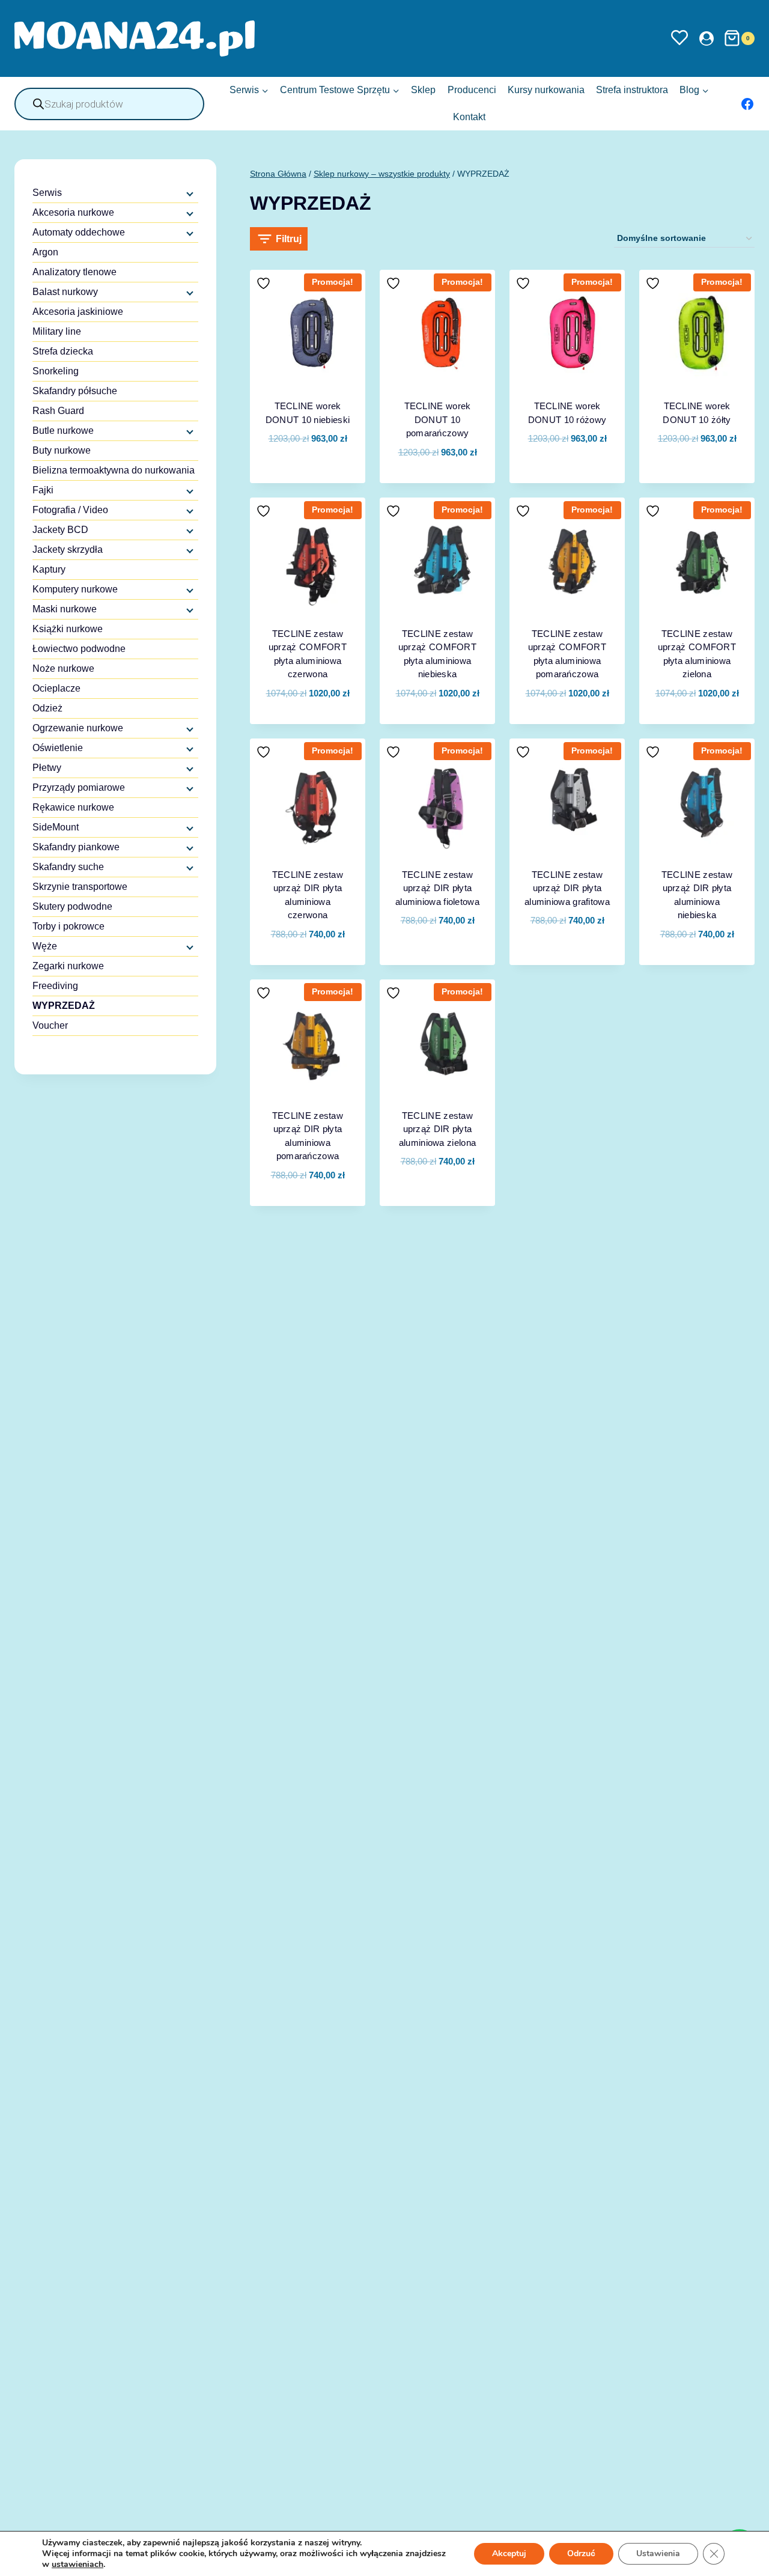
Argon (45, 252)
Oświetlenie (58, 748)
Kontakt (469, 117)
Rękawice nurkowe (73, 807)
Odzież (47, 708)
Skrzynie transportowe (80, 887)
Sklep (423, 90)
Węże (45, 946)
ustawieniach (78, 2565)
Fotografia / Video (70, 510)
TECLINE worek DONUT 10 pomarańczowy (438, 419)
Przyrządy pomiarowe (79, 787)
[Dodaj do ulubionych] (265, 283)
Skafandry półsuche (75, 391)
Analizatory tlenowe (74, 272)
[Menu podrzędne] (189, 193)
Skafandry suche (68, 867)
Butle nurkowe (63, 431)
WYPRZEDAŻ (64, 1006)
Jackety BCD (60, 530)
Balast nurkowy (65, 292)
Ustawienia (658, 2553)
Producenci (472, 90)
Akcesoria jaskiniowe (78, 312)
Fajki (43, 490)
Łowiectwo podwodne (79, 649)
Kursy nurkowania (546, 90)
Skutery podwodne (72, 906)
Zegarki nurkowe (68, 966)
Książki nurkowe (68, 629)
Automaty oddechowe (79, 232)
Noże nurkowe (63, 668)
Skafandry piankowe (76, 847)
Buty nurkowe (62, 450)
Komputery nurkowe (75, 589)
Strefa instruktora (632, 90)
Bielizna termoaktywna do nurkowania (114, 470)
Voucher (50, 1025)
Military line (57, 331)
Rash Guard (58, 411)
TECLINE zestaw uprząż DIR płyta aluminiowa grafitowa (567, 888)
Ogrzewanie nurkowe (78, 728)
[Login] (707, 38)
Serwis (47, 193)
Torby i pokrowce (68, 926)
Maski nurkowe (65, 609)
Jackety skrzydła (68, 550)
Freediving (55, 986)
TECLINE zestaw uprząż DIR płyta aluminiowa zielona (437, 1129)
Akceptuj (509, 2553)
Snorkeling (56, 371)
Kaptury (49, 569)
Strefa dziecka (63, 351)
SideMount (56, 827)
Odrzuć (581, 2553)
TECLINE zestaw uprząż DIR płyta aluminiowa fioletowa (437, 888)
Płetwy (47, 768)
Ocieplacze (56, 688)
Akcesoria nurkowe (73, 212)
